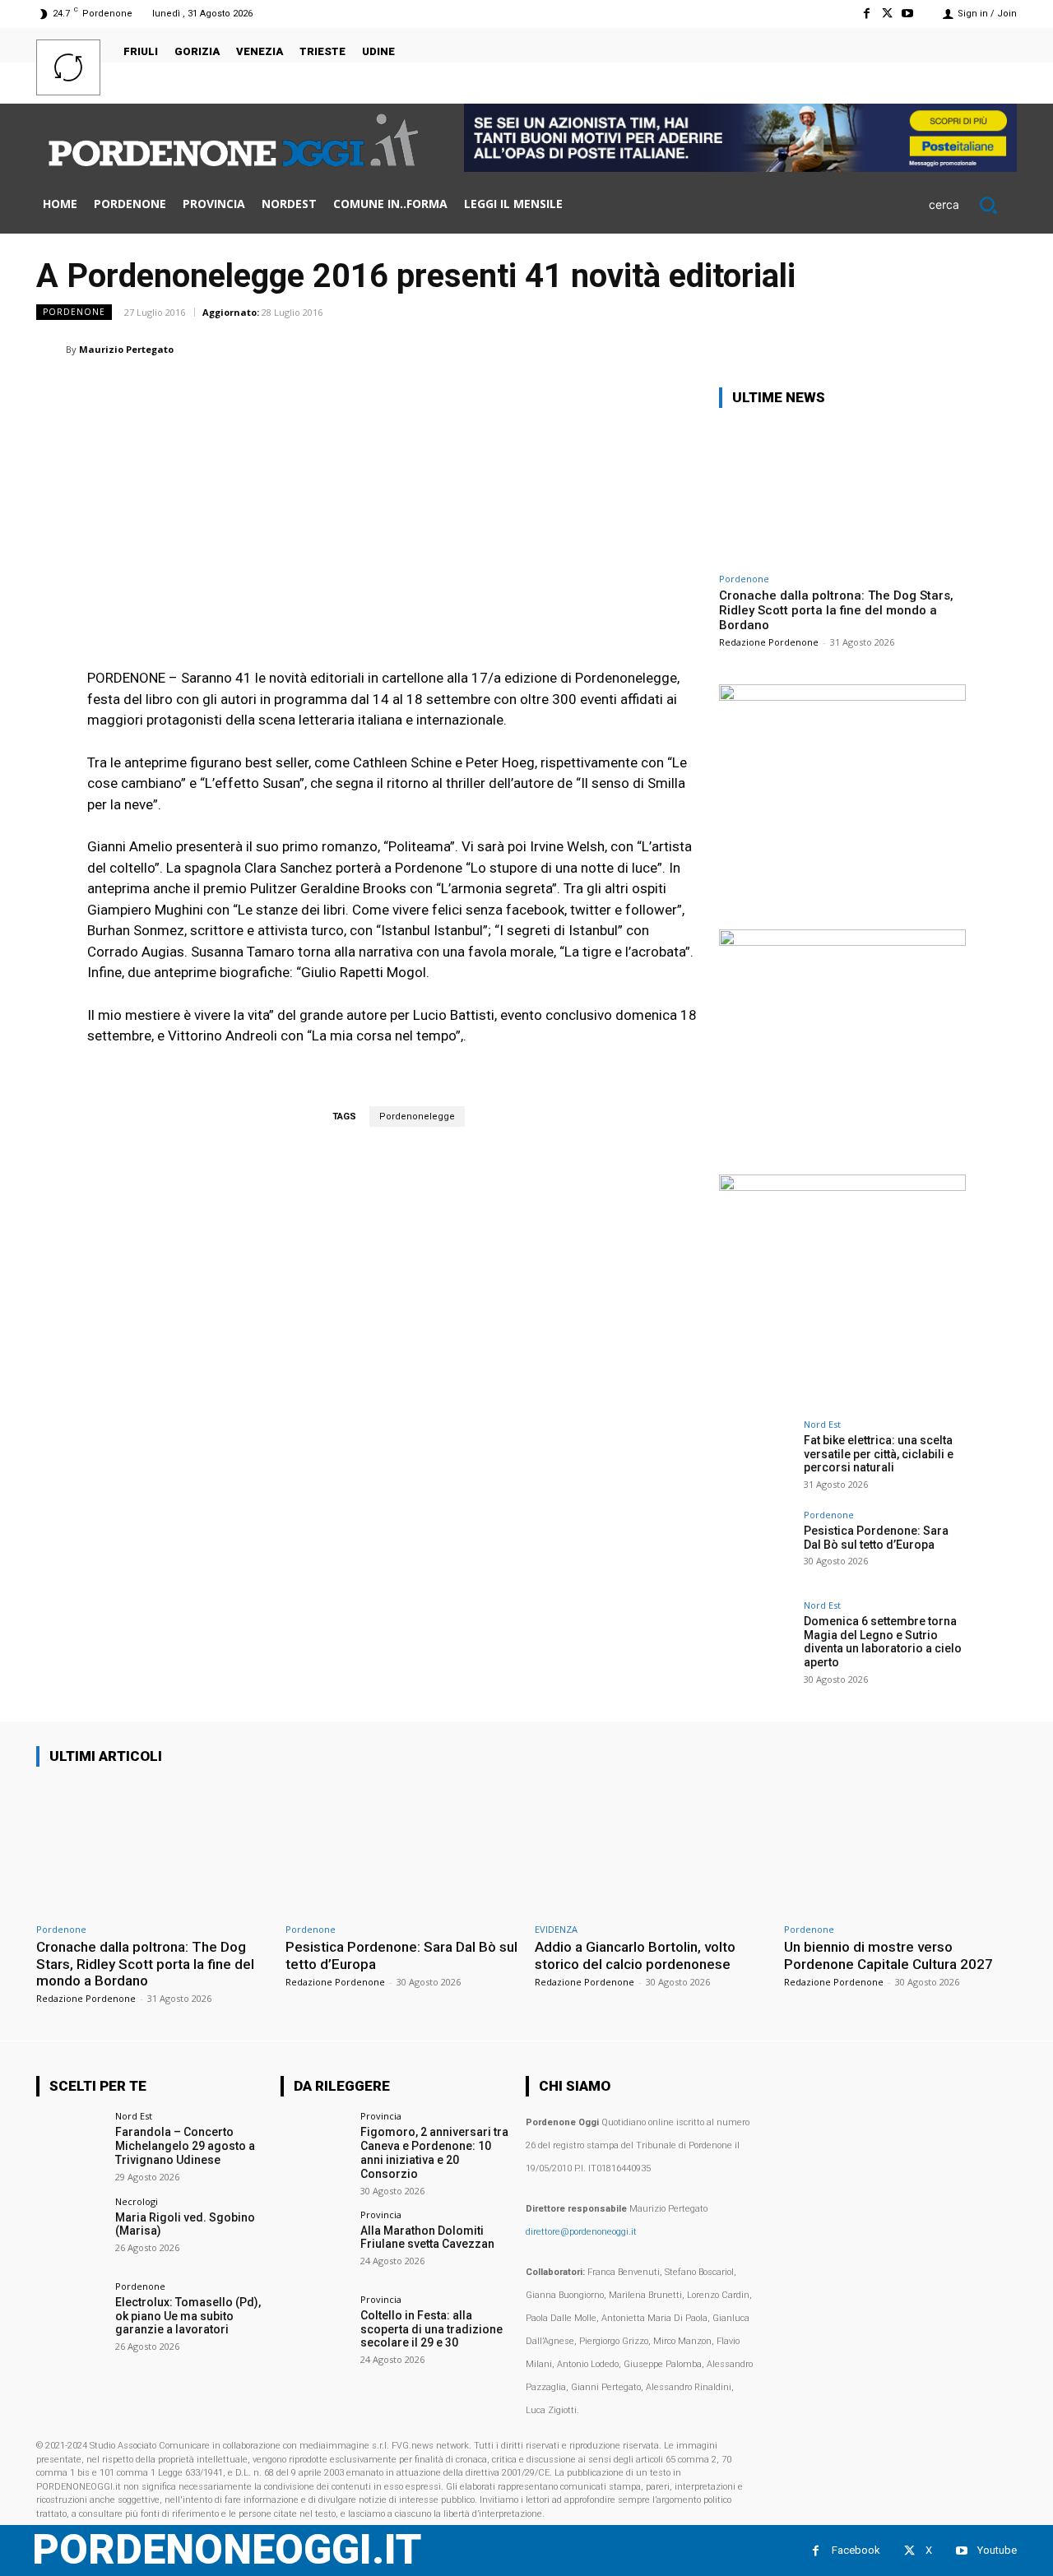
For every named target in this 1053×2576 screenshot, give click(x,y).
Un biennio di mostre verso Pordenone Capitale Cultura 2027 (888, 1955)
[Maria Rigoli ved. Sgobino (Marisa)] (70, 2231)
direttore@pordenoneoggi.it (581, 2232)
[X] (887, 14)
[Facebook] (866, 14)
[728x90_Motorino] (740, 167)
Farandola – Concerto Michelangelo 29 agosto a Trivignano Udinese (185, 2146)
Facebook (856, 2550)
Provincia (381, 2116)
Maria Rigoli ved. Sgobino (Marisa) (185, 2224)
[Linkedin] (847, 349)
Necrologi (137, 2201)
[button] (973, 205)
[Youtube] (908, 14)
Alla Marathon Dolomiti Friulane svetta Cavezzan (427, 2238)
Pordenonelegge (417, 1117)
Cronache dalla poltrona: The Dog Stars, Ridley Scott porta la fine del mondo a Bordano (836, 610)
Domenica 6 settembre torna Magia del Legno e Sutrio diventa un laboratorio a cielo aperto (883, 1642)
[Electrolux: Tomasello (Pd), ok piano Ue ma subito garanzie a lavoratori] (70, 2316)
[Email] (885, 349)
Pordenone (74, 312)
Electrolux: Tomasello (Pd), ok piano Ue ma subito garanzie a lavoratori (188, 2316)
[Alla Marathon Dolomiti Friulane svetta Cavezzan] (315, 2244)
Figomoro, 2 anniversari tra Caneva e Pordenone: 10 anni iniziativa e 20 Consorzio (434, 2152)
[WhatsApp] (809, 349)
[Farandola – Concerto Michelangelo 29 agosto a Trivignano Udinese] (70, 2145)
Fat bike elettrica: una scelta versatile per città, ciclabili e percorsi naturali (879, 1454)
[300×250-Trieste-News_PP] (842, 696)
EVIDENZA (556, 1929)
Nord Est (822, 1424)
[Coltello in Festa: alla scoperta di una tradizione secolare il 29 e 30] (315, 2329)
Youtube (997, 2550)
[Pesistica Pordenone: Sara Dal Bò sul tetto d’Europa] (756, 1547)
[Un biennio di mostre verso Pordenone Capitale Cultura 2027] (900, 1848)
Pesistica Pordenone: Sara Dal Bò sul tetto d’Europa (876, 1538)
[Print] (923, 349)
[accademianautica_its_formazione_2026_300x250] (842, 1186)
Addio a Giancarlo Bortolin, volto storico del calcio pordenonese (635, 1955)
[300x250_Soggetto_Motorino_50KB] (842, 941)
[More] (1000, 349)
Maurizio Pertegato (126, 349)
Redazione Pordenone (769, 642)
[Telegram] (961, 349)
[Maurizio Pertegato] (51, 350)
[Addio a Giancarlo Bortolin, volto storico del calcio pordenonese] (651, 1848)
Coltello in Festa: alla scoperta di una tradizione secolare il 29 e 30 (431, 2329)
